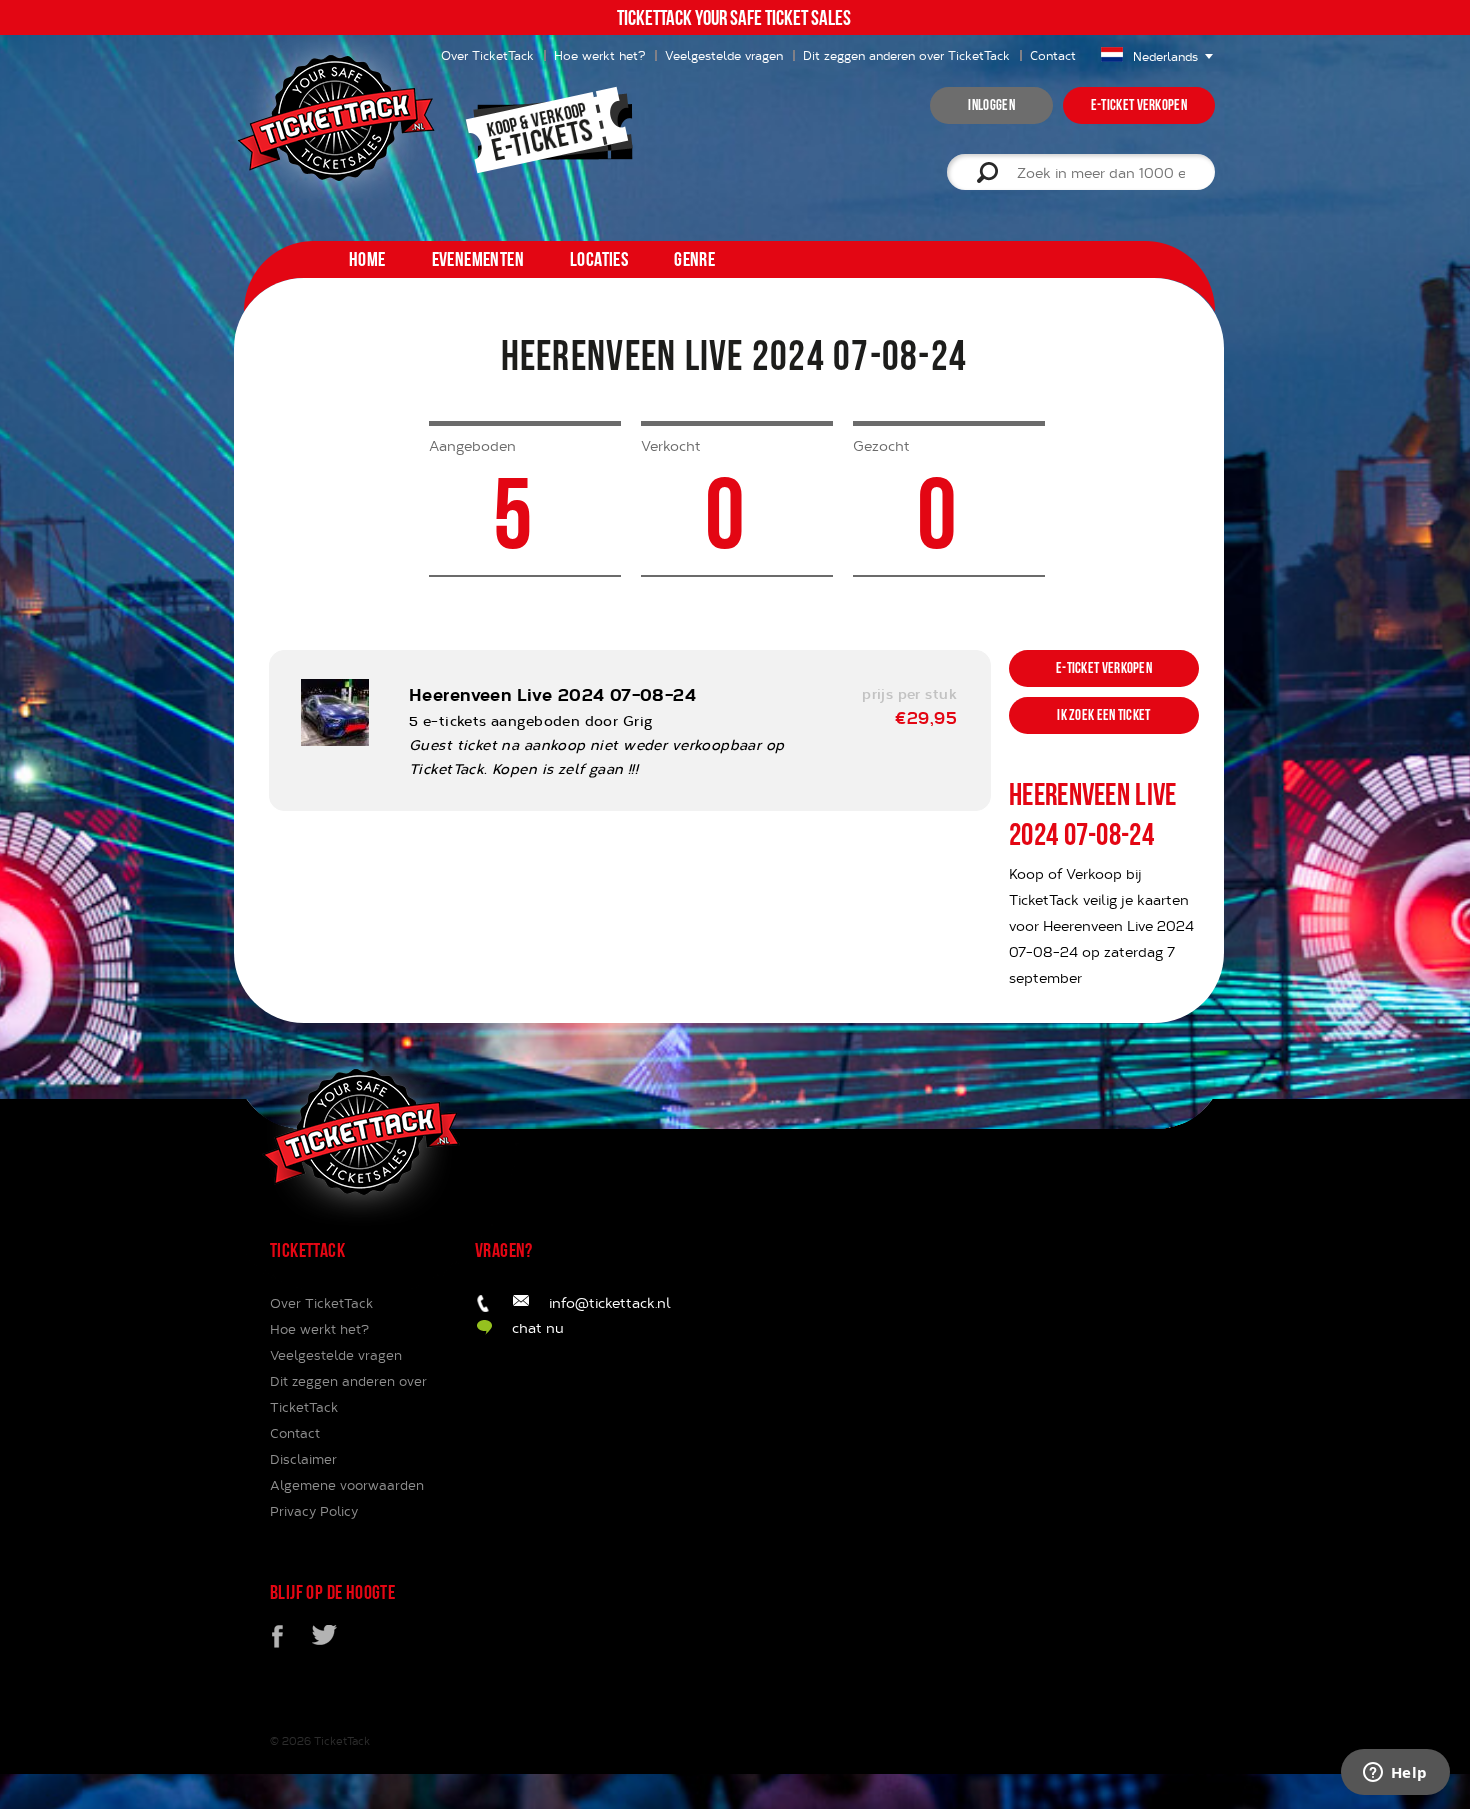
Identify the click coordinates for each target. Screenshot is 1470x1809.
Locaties (599, 259)
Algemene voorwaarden (347, 1485)
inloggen (991, 105)
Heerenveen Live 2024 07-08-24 (552, 694)
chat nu (538, 1327)
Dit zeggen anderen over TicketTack (906, 55)
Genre (694, 259)
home (367, 259)
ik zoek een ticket (1103, 715)
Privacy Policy (314, 1511)
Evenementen (478, 259)
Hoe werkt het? (599, 55)
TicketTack (342, 1740)
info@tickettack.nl (610, 1302)
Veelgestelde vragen (724, 55)
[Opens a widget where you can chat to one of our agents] (1395, 1774)
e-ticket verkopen (1139, 105)
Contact (1053, 55)
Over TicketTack (321, 1303)
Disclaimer (303, 1459)
